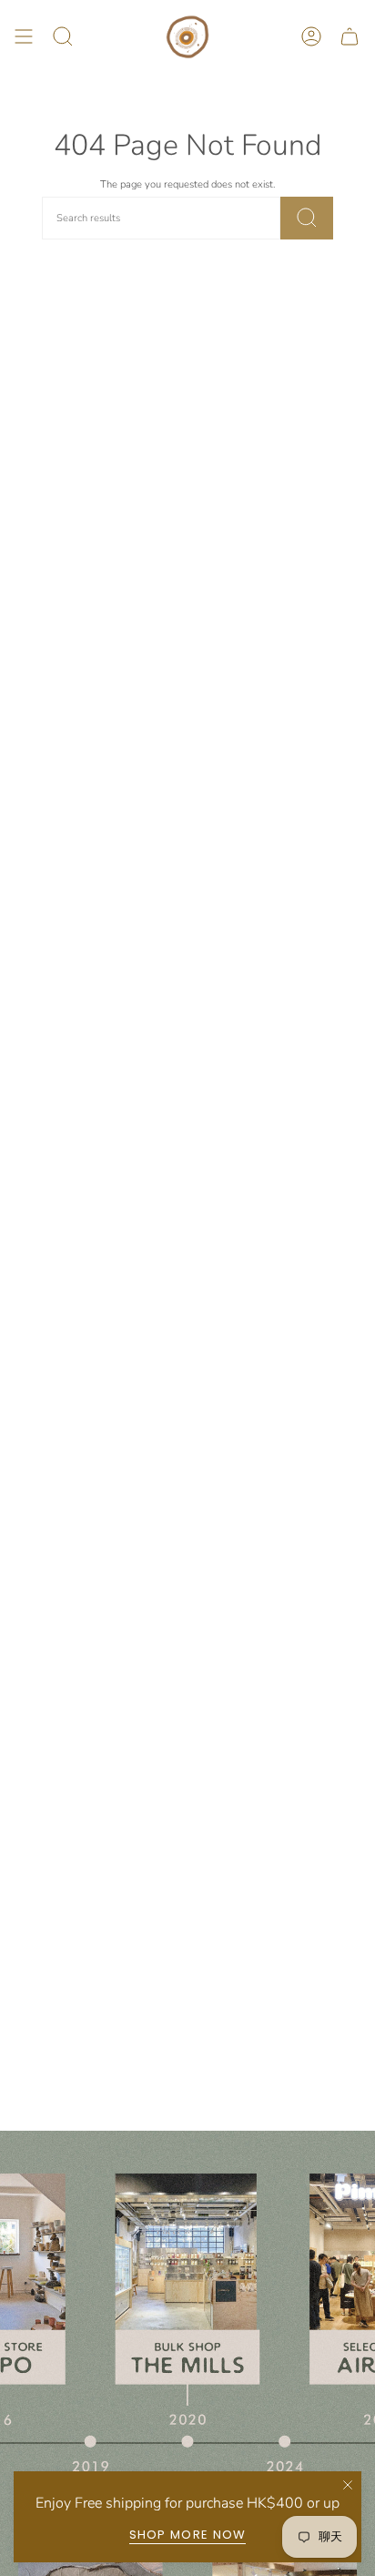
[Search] (307, 218)
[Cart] (350, 37)
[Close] (348, 2485)
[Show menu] (24, 37)
